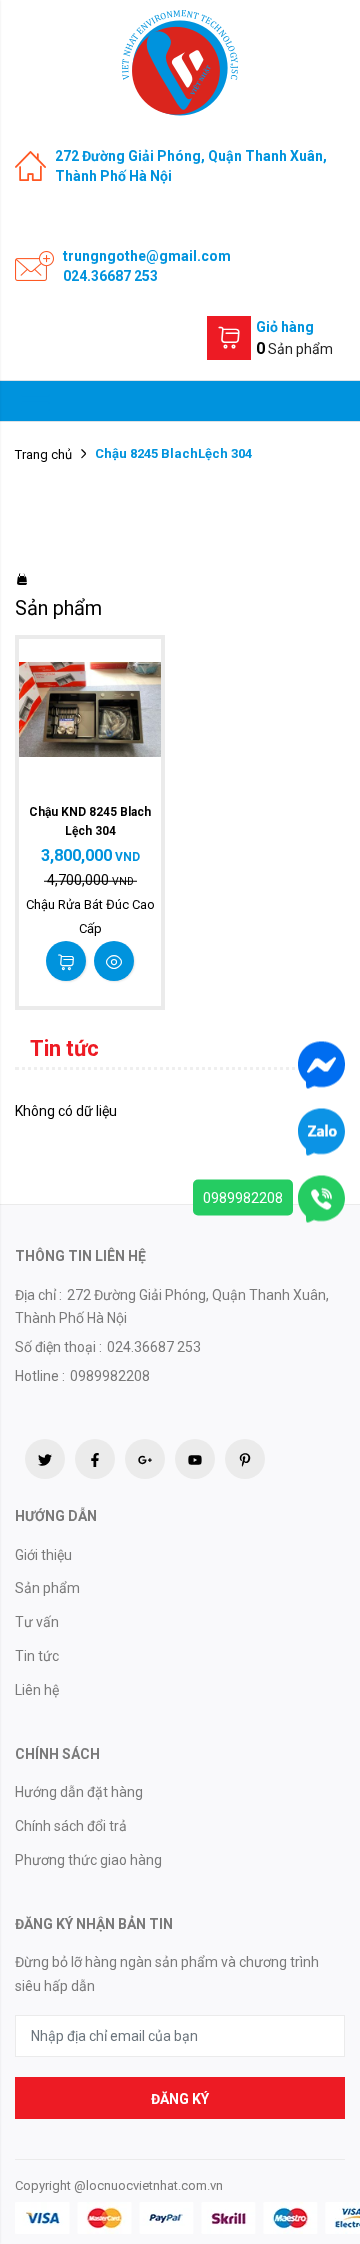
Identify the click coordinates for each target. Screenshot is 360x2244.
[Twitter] (45, 1459)
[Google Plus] (145, 1459)
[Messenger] (321, 1064)
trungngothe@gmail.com (147, 256)
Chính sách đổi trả (71, 1826)
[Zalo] (321, 1131)
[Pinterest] (245, 1459)
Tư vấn (37, 1622)
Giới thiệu (43, 1555)
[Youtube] (195, 1459)
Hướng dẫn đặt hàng (79, 1792)
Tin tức (37, 1656)
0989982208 (243, 1198)
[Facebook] (95, 1459)
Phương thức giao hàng (88, 1860)
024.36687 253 (110, 276)
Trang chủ (43, 454)
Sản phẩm (47, 1588)
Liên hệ (37, 1690)
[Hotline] (321, 1198)
